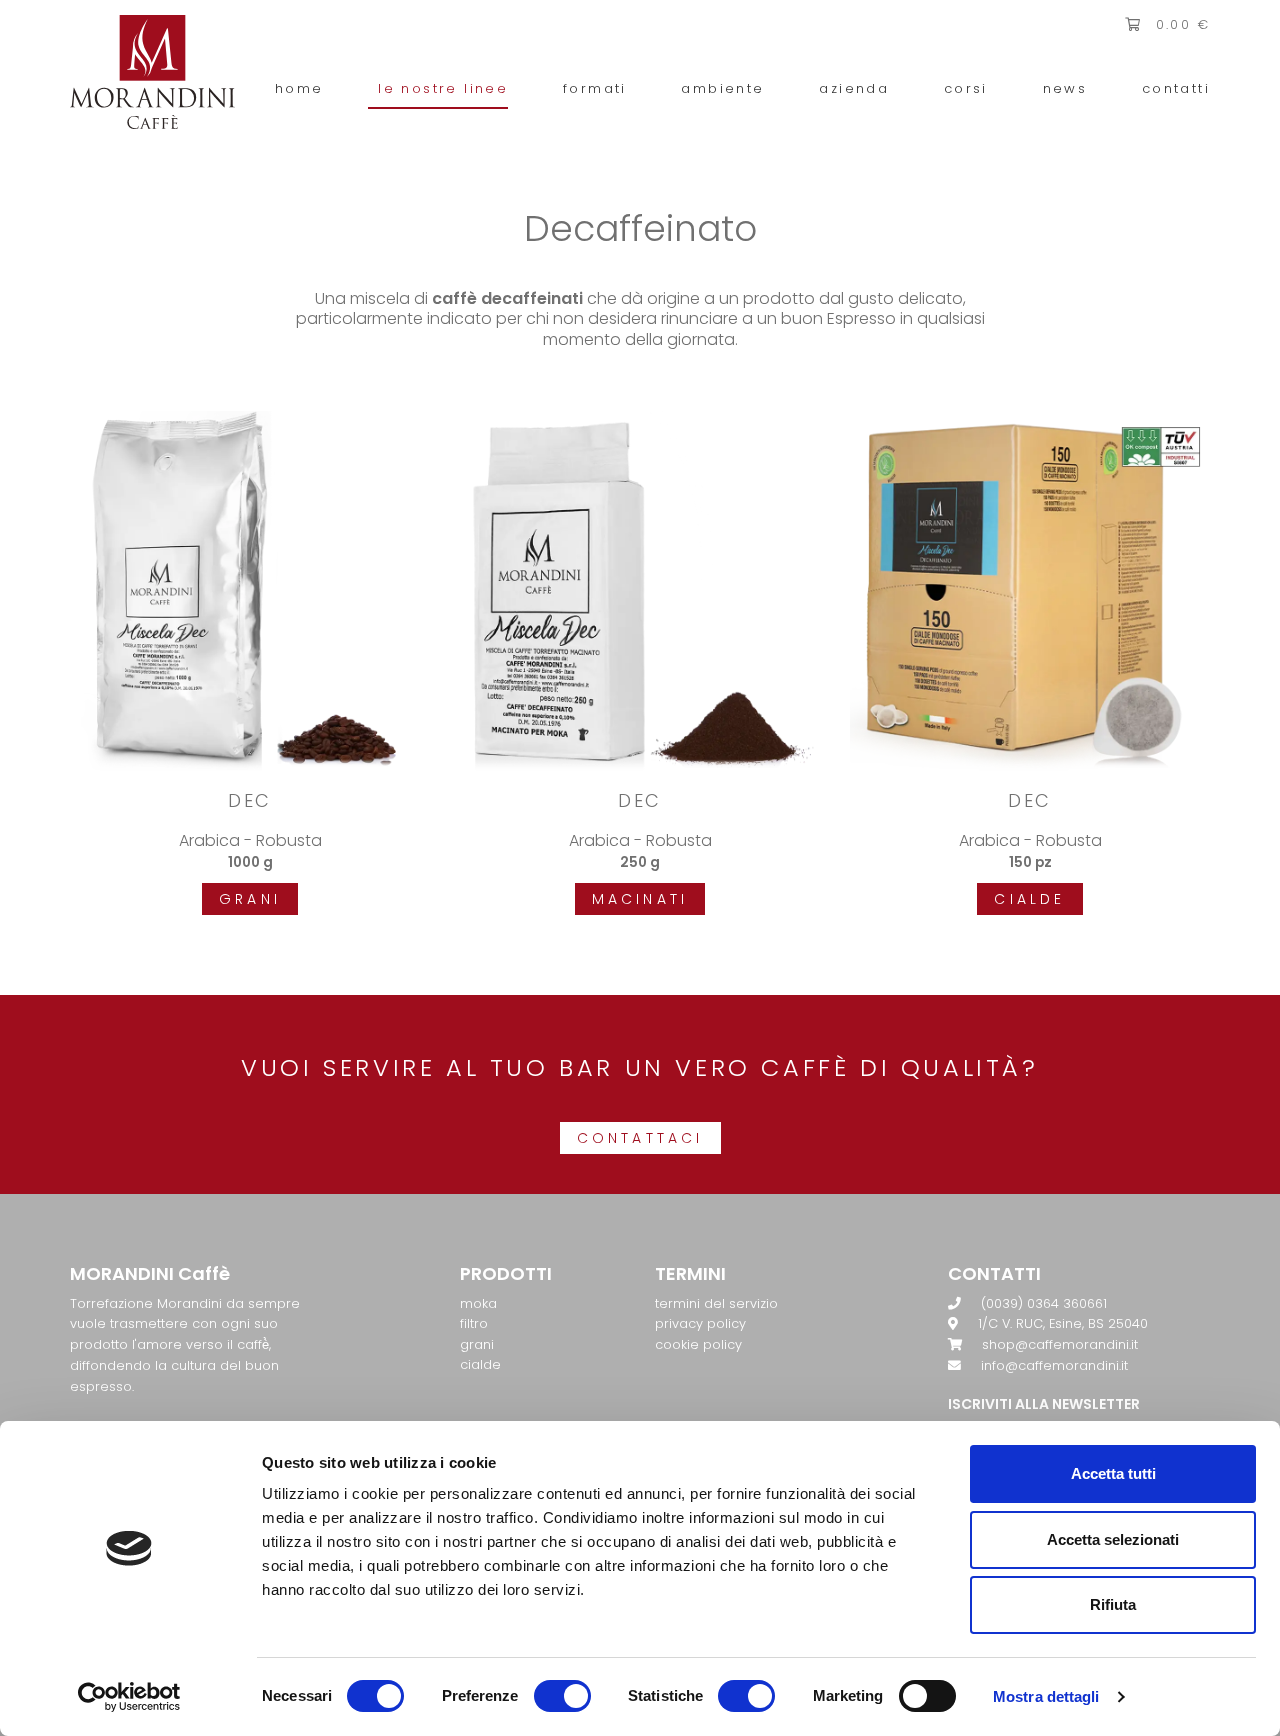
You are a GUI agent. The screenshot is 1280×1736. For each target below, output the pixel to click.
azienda (854, 88)
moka (478, 1303)
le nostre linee (443, 88)
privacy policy (700, 1323)
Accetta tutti (1113, 1473)
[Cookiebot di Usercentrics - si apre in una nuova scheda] (129, 1697)
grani (477, 1344)
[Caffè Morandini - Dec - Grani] (250, 589)
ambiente (722, 88)
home (299, 88)
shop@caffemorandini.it (1060, 1344)
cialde (480, 1364)
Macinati (640, 899)
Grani (250, 899)
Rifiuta (1113, 1604)
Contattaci (640, 1138)
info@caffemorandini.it (1054, 1365)
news (1065, 88)
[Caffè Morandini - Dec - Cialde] (1030, 589)
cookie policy (698, 1344)
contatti (1176, 88)
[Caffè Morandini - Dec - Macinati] (640, 589)
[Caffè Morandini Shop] (152, 70)
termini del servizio (716, 1303)
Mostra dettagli (1046, 1696)
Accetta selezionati (1113, 1539)
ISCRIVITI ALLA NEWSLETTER (1044, 1404)
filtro (474, 1323)
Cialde (1029, 899)
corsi (966, 88)
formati (595, 88)
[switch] (562, 1696)
